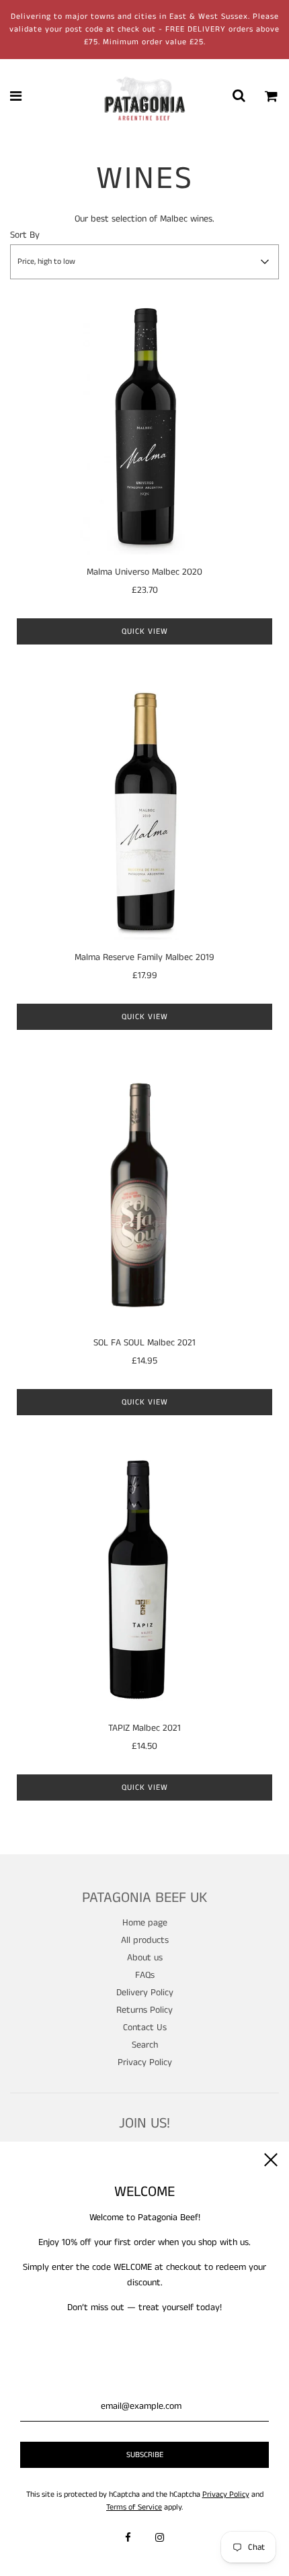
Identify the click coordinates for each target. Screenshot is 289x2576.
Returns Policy (144, 2010)
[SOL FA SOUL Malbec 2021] (144, 1198)
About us (145, 1958)
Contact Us (145, 2028)
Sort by (25, 235)
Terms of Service (134, 2507)
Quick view (145, 631)
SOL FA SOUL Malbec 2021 (144, 1343)
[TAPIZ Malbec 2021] (144, 1583)
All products (145, 1940)
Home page (145, 1923)
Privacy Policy (145, 2062)
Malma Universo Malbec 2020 (144, 572)
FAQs (145, 1975)
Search (145, 2045)
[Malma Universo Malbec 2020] (144, 427)
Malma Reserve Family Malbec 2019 (144, 957)
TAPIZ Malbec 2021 (144, 1728)
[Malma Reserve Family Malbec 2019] (144, 812)
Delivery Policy (145, 1993)
